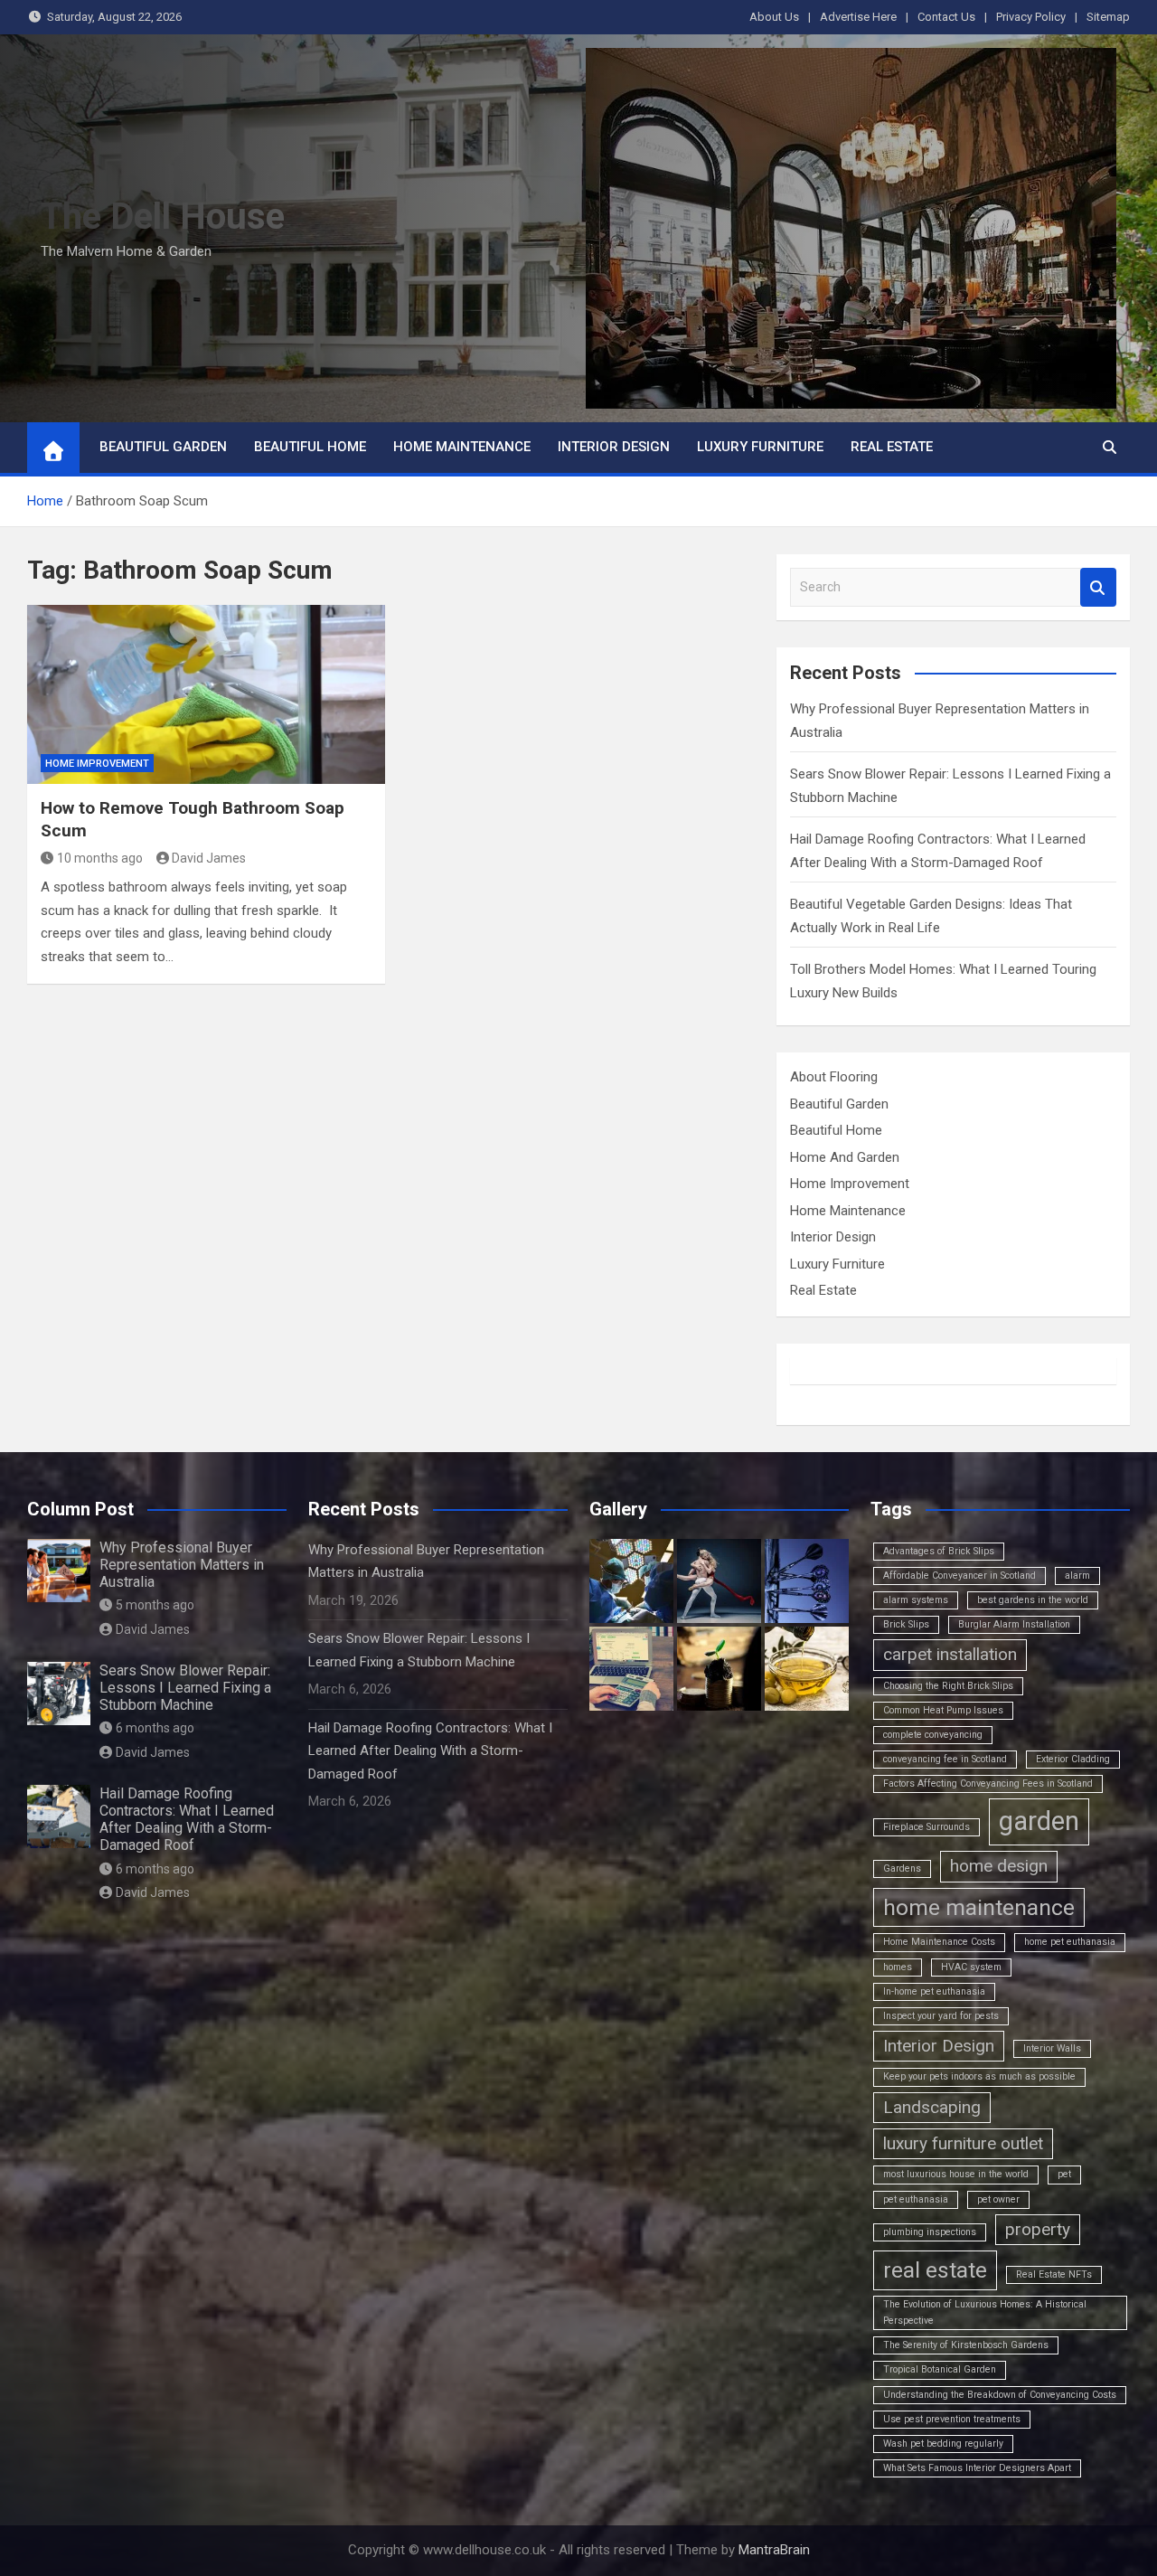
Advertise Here (858, 17)
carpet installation (950, 1654)
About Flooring (834, 1077)
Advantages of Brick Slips (939, 1551)
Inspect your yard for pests (941, 2016)
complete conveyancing (933, 1735)
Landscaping (932, 2107)
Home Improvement (97, 764)
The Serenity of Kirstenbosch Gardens (966, 2345)
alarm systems (916, 1600)
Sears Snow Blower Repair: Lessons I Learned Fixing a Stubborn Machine (185, 1688)
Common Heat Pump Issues (943, 1710)
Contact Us (946, 17)
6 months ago (155, 1728)
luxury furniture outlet (963, 2143)
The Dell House (163, 217)
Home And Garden (845, 1157)
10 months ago (100, 858)
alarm (1077, 1576)
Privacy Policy (1031, 17)
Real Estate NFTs (1054, 2274)
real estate (935, 2270)
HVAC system (971, 1967)
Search (1098, 587)
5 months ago (155, 1605)
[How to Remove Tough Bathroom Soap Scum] (206, 694)
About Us (774, 17)
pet (1064, 2174)
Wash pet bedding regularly (943, 2444)
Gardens (902, 1868)
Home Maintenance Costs (939, 1942)
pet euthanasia (916, 2199)
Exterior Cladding (1073, 1759)
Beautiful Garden (163, 447)
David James (209, 858)
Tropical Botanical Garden (940, 2369)
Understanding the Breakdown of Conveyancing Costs (1000, 2395)
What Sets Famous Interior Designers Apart (977, 2468)
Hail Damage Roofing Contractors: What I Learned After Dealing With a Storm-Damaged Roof (187, 1820)
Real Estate (892, 447)
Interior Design (614, 447)
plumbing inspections (930, 2232)
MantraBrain (774, 2550)
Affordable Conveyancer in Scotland (959, 1576)
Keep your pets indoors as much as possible (979, 2076)
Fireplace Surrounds (927, 1827)
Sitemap (1108, 17)
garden (1039, 1821)
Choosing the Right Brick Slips (948, 1686)
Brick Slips (906, 1624)
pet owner (998, 2199)
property (1038, 2229)
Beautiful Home (310, 447)
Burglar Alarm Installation (1014, 1624)
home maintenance (979, 1907)
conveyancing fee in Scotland (945, 1759)
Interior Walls (1052, 2048)
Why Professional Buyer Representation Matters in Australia (182, 1565)
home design (999, 1866)
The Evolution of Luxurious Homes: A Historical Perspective (985, 2312)
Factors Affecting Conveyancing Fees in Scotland (988, 1783)
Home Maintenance (462, 447)
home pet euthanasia (1070, 1942)
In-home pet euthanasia (934, 1991)
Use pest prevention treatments (952, 2419)
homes (898, 1967)
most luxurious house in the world (956, 2174)
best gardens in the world (1033, 1600)
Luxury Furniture (760, 447)
